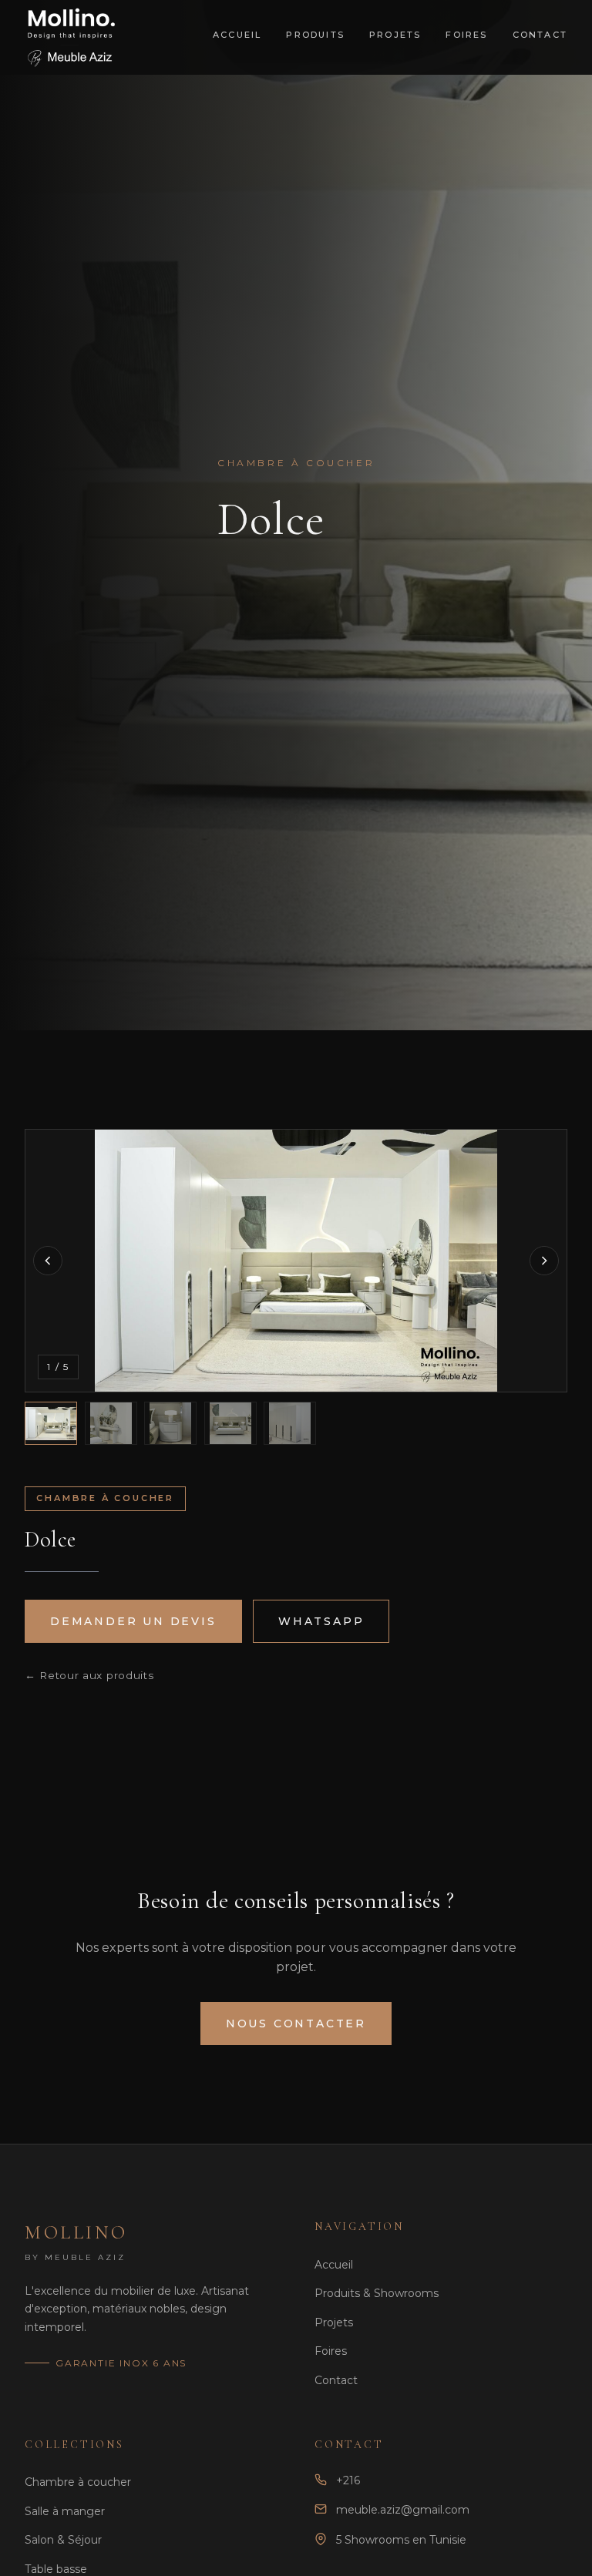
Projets (395, 35)
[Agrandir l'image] (296, 1261)
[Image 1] (51, 1423)
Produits (315, 35)
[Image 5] (290, 1423)
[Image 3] (170, 1423)
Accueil (237, 35)
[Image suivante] (544, 1261)
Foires (466, 35)
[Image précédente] (48, 1261)
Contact (540, 35)
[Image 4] (230, 1423)
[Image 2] (111, 1423)
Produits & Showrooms (377, 2293)
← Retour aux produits (89, 1675)
